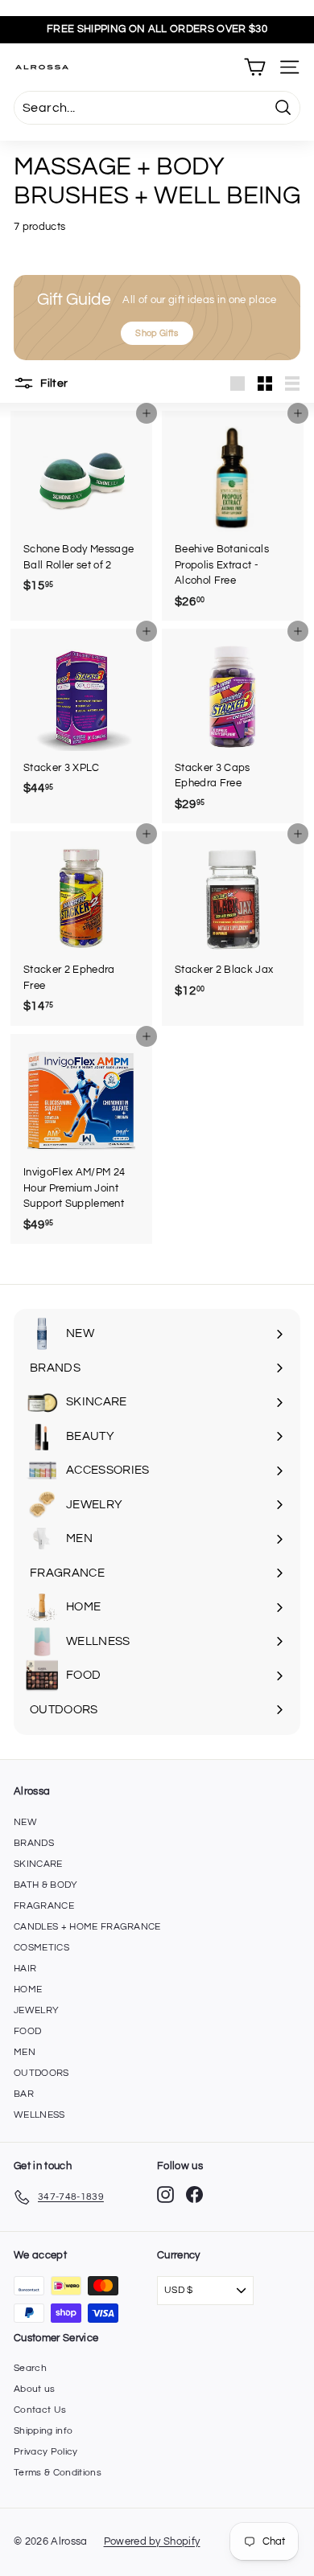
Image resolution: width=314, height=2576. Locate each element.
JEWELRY (36, 2010)
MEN (25, 2052)
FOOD (27, 2031)
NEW (25, 1822)
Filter (53, 384)
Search (30, 2368)
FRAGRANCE (44, 1906)
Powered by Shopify (152, 2541)
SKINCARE (38, 1864)
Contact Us (40, 2410)
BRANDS (34, 1843)
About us (35, 2389)
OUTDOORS (41, 2073)
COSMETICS (41, 1948)
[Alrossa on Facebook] (194, 2195)
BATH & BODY (46, 1885)
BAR (24, 2094)
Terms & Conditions (58, 2473)
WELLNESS (39, 2115)
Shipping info (43, 2431)
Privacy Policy (46, 2452)
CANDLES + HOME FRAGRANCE (87, 1927)
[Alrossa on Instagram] (165, 2195)
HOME (28, 1989)
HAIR (25, 1969)
